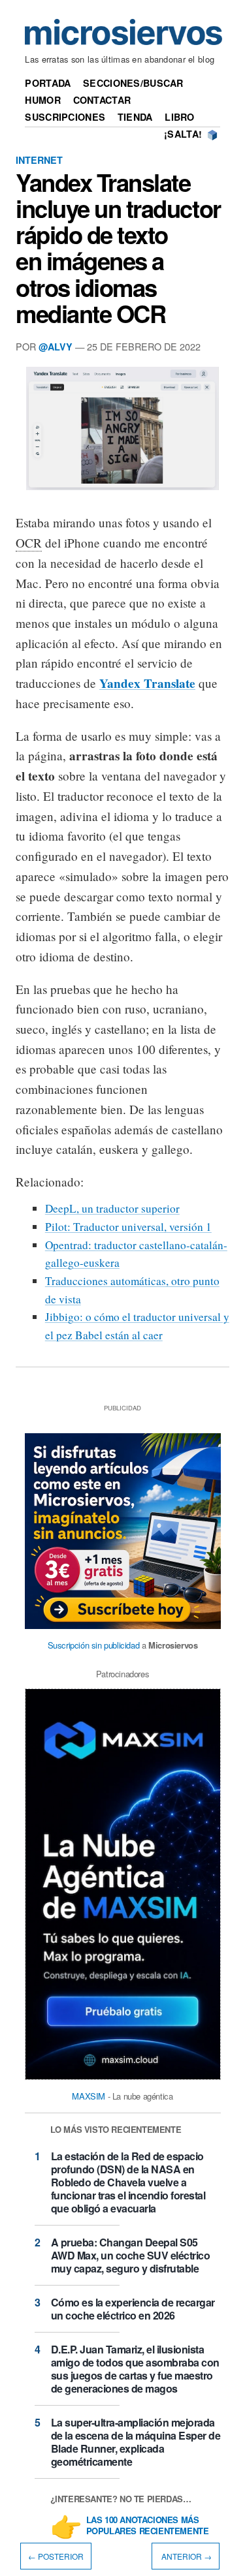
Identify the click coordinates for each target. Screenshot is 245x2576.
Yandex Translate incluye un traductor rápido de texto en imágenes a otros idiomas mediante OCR (118, 248)
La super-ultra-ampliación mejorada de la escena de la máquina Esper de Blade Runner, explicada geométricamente (136, 2442)
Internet (39, 160)
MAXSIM (89, 2096)
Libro (179, 117)
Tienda (135, 117)
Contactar (102, 100)
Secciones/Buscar (133, 83)
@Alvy (56, 347)
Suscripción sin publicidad (94, 1645)
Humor (42, 100)
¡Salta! (183, 134)
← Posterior (56, 2556)
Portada (48, 83)
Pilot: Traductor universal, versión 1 (128, 1227)
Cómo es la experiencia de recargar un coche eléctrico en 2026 (133, 2309)
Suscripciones (65, 117)
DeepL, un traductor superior (112, 1208)
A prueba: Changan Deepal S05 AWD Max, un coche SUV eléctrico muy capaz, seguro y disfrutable (131, 2255)
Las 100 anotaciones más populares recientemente (148, 2526)
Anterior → (186, 2556)
